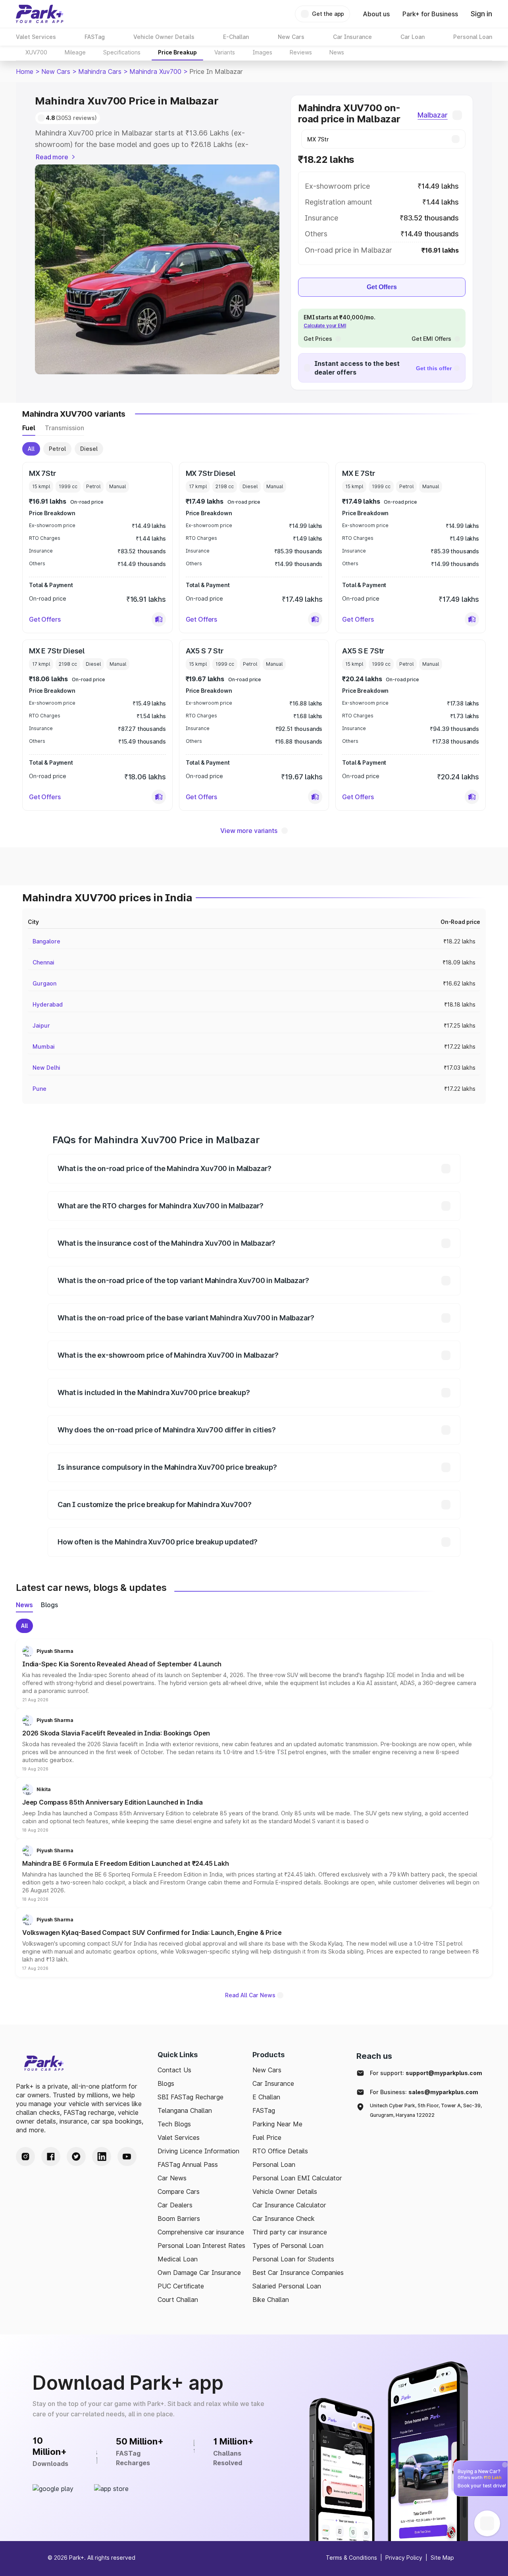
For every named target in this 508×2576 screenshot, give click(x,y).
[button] (159, 619)
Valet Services (179, 2137)
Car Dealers (175, 2205)
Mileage (75, 52)
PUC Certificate (181, 2286)
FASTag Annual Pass (188, 2164)
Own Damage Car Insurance (199, 2273)
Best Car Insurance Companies (298, 2273)
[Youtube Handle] (127, 2157)
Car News (172, 2178)
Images (262, 52)
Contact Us (174, 2070)
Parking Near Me (277, 2124)
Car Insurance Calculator (289, 2205)
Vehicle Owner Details (285, 2191)
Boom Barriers (179, 2218)
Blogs (166, 2083)
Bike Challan (271, 2300)
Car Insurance (273, 2083)
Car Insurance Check (284, 2218)
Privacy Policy (404, 2558)
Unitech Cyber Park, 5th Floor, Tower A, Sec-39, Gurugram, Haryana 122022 (426, 2110)
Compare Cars (179, 2191)
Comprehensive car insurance (201, 2232)
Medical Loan (178, 2259)
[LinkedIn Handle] (102, 2157)
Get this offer (434, 368)
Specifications (122, 52)
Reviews (301, 52)
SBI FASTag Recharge (190, 2097)
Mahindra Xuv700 (155, 72)
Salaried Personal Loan (287, 2286)
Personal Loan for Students (293, 2259)
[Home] (40, 14)
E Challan (266, 2097)
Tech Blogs (174, 2124)
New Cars (56, 72)
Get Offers (382, 287)
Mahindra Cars (100, 72)
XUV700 (36, 52)
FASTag (264, 2110)
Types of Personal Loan (288, 2246)
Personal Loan (274, 2164)
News (337, 52)
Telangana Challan (185, 2110)
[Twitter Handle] (76, 2157)
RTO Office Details (280, 2151)
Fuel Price (267, 2137)
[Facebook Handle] (51, 2157)
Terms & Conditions (351, 2558)
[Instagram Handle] (25, 2157)
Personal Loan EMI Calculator (297, 2178)
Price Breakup (177, 52)
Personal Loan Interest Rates (201, 2246)
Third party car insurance (290, 2232)
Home (25, 72)
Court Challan (178, 2300)
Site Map (442, 2558)
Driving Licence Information (198, 2151)
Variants (225, 52)
